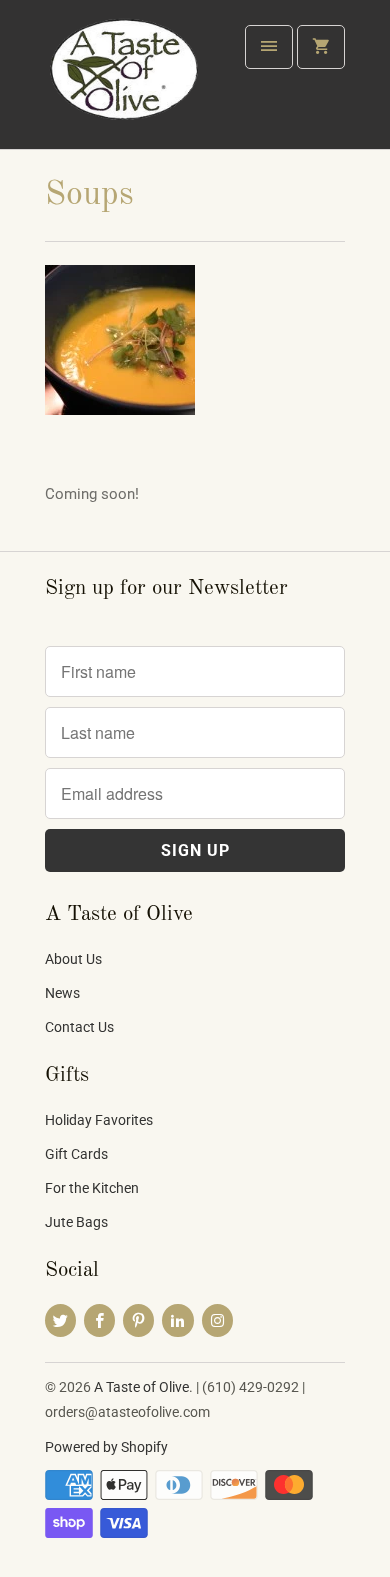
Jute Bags (76, 1222)
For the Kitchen (92, 1188)
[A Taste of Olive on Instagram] (217, 1320)
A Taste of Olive (141, 1387)
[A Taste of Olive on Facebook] (99, 1320)
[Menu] (269, 47)
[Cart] (321, 47)
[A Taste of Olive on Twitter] (60, 1320)
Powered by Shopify (106, 1447)
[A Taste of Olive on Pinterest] (138, 1320)
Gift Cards (76, 1154)
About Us (73, 959)
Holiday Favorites (99, 1120)
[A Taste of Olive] (125, 82)
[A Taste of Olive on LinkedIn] (177, 1320)
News (62, 993)
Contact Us (79, 1027)
